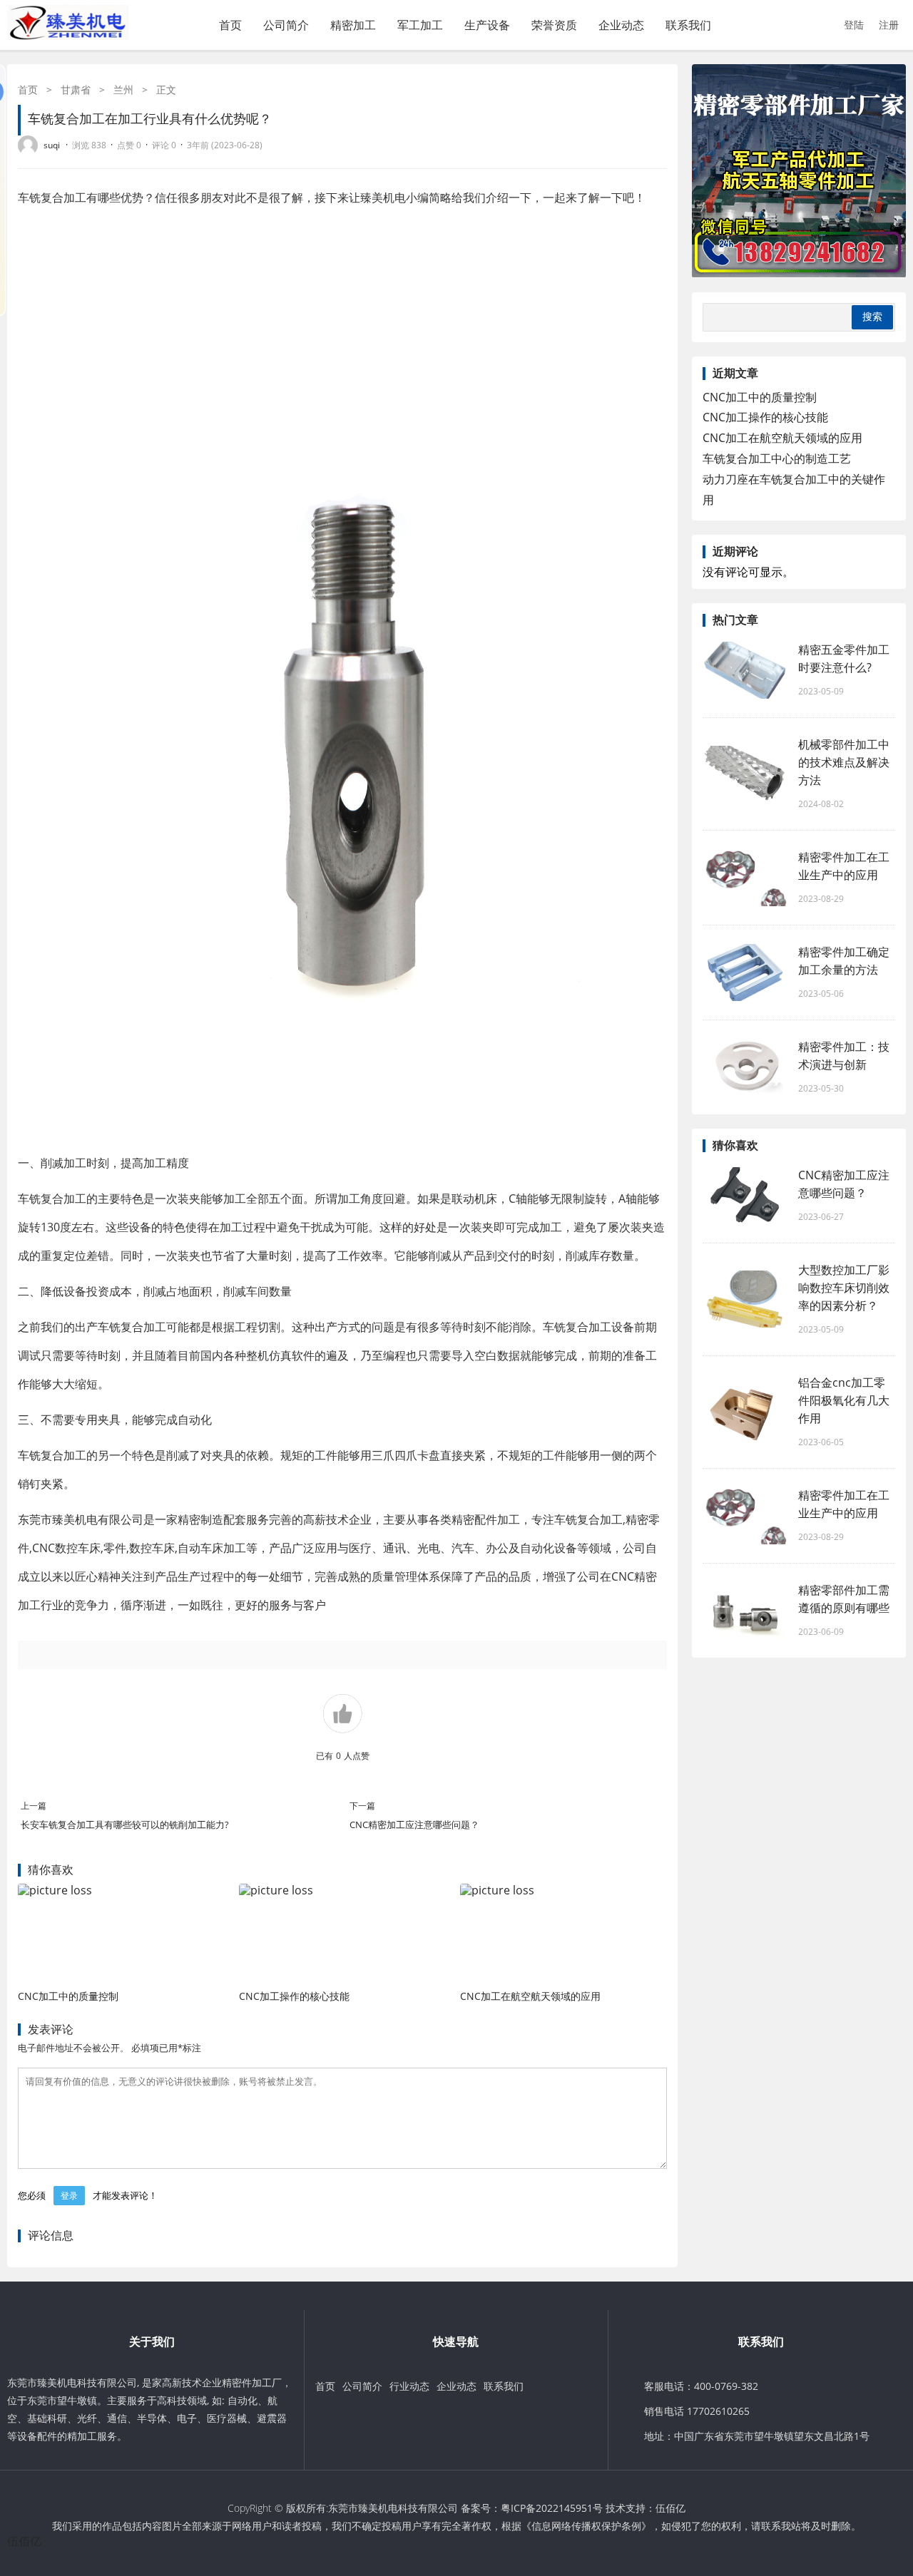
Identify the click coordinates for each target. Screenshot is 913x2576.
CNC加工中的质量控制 (68, 1996)
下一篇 (362, 1806)
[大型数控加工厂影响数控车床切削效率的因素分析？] (745, 1299)
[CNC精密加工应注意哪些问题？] (745, 1196)
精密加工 (353, 25)
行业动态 (409, 2386)
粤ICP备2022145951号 (552, 2508)
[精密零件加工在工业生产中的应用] (745, 878)
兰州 (123, 89)
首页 (230, 25)
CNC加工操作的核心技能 (294, 1996)
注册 (889, 25)
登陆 (854, 25)
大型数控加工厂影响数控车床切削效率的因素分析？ (844, 1288)
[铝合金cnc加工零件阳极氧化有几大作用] (745, 1412)
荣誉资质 (554, 25)
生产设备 (487, 25)
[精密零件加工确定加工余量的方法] (745, 973)
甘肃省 (76, 89)
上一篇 (34, 1806)
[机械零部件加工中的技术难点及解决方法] (745, 774)
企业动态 (621, 25)
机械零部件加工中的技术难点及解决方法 (844, 762)
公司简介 (286, 25)
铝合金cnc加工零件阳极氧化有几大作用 (844, 1400)
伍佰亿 (670, 2508)
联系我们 (688, 25)
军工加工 (420, 25)
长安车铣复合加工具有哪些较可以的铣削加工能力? (125, 1825)
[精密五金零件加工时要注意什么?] (745, 670)
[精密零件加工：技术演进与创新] (745, 1067)
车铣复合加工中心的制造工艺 (777, 458)
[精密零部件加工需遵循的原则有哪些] (745, 1611)
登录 (69, 2196)
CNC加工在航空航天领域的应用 (530, 1996)
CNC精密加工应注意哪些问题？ (414, 1825)
